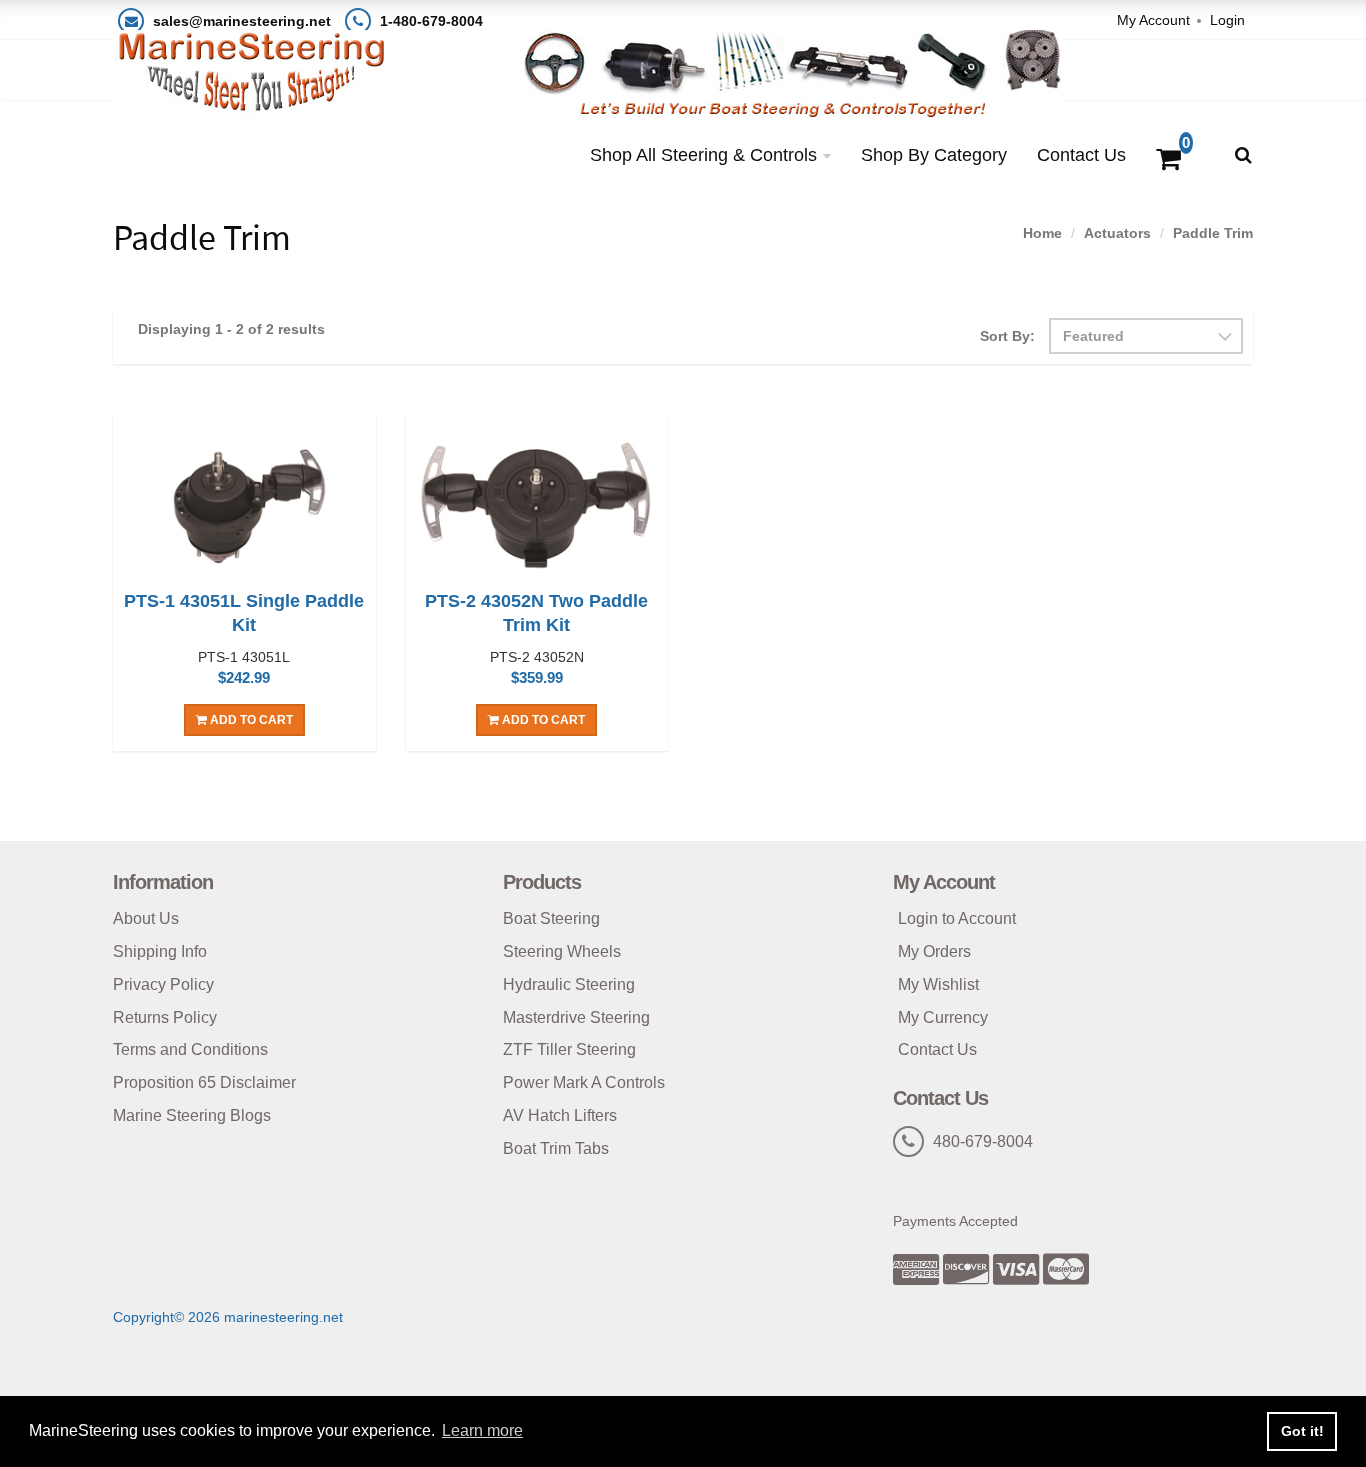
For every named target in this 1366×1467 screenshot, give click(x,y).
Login (1227, 20)
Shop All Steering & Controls (703, 155)
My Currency (943, 1017)
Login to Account (957, 918)
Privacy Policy (163, 984)
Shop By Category (934, 155)
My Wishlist (938, 984)
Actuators (1117, 233)
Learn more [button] (482, 1430)
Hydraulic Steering (569, 984)
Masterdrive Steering (576, 1017)
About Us (146, 918)
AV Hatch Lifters (560, 1115)
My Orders (934, 951)
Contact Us (1081, 155)
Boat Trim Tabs (556, 1148)
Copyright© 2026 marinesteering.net (228, 1317)
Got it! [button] (1302, 1431)
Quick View (244, 505)
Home (1042, 233)
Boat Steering (551, 918)
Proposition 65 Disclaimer (204, 1082)
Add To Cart (250, 720)
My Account (1153, 20)
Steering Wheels (562, 951)
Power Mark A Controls (584, 1082)
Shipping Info (160, 951)
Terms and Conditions (190, 1049)
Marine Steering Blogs (192, 1115)
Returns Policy (165, 1017)
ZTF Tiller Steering (569, 1049)
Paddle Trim (1213, 233)
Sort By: (1007, 336)
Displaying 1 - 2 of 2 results (231, 329)
